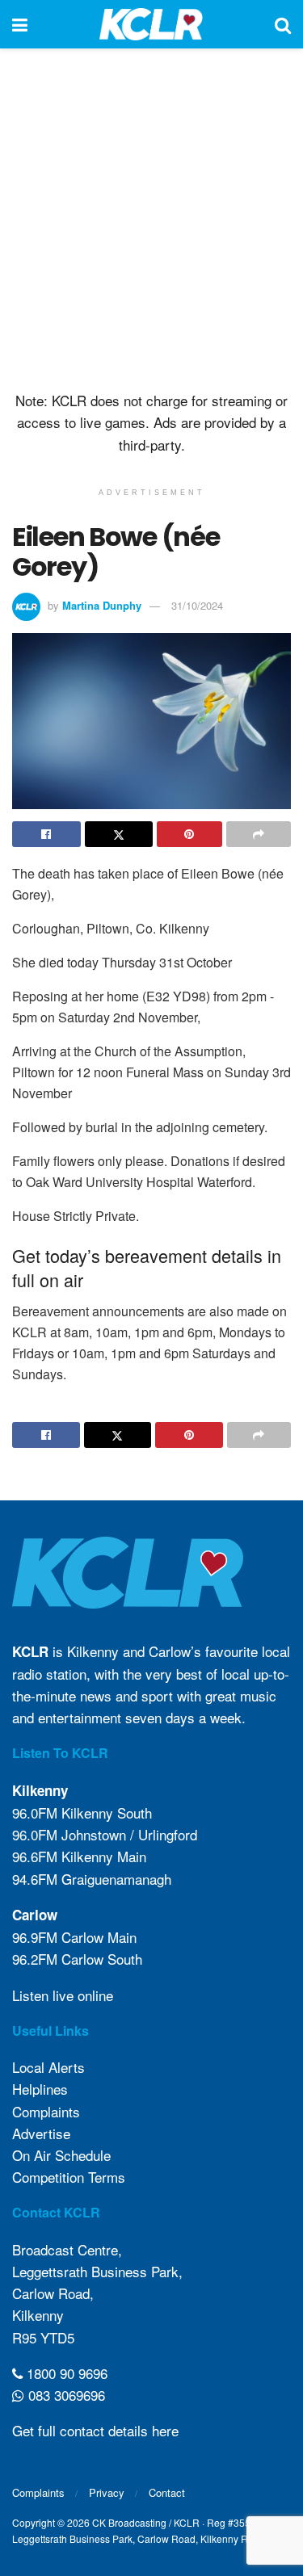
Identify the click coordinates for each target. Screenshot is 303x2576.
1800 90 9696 (65, 2373)
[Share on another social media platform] (259, 834)
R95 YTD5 (43, 2337)
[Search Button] (283, 24)
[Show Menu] (20, 24)
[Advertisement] (151, 216)
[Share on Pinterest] (189, 834)
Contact (167, 2492)
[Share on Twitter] (119, 834)
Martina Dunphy (102, 605)
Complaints (46, 2111)
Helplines (40, 2089)
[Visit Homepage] (151, 24)
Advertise (41, 2133)
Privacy (107, 2492)
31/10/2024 (197, 605)
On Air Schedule (61, 2155)
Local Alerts (48, 2067)
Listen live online (63, 1995)
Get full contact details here (95, 2430)
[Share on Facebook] (46, 834)
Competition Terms (69, 2177)
